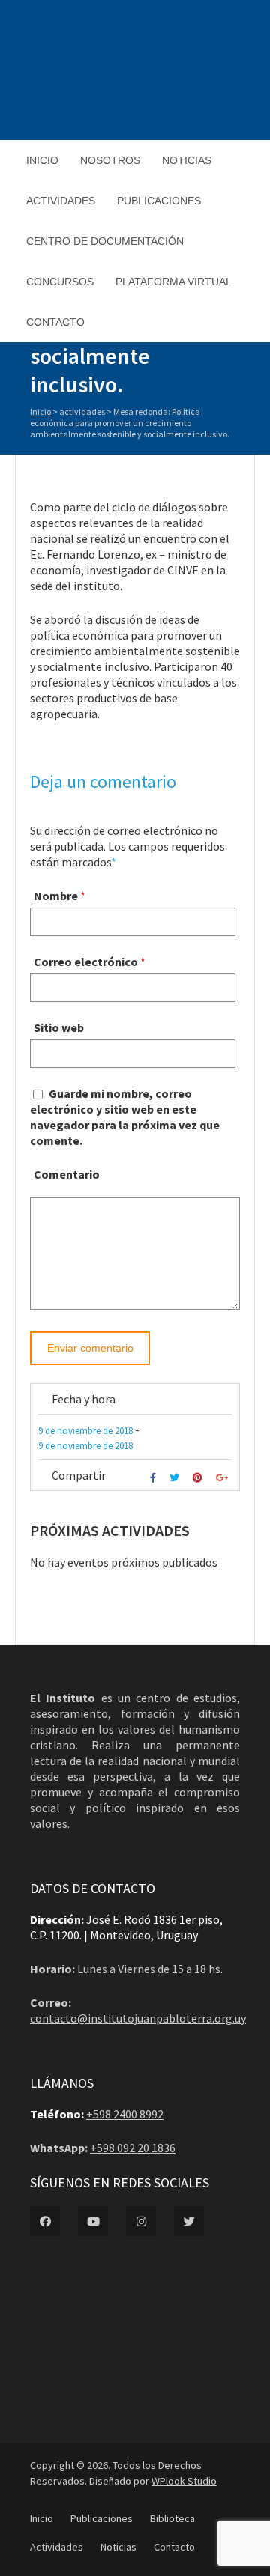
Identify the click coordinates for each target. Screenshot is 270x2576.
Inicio (42, 160)
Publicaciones (159, 201)
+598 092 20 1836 (133, 2148)
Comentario (67, 1174)
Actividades (61, 201)
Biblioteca (172, 2518)
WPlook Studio (184, 2481)
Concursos (60, 282)
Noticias (187, 160)
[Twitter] (176, 1478)
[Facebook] (155, 1478)
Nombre (56, 896)
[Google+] (224, 1478)
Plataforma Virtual (174, 282)
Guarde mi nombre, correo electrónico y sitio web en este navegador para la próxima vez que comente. (125, 1117)
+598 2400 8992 (125, 2114)
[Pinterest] (199, 1478)
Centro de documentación (105, 241)
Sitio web (59, 1027)
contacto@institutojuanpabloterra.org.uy (138, 2018)
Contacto (55, 322)
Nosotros (110, 160)
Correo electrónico (86, 962)
